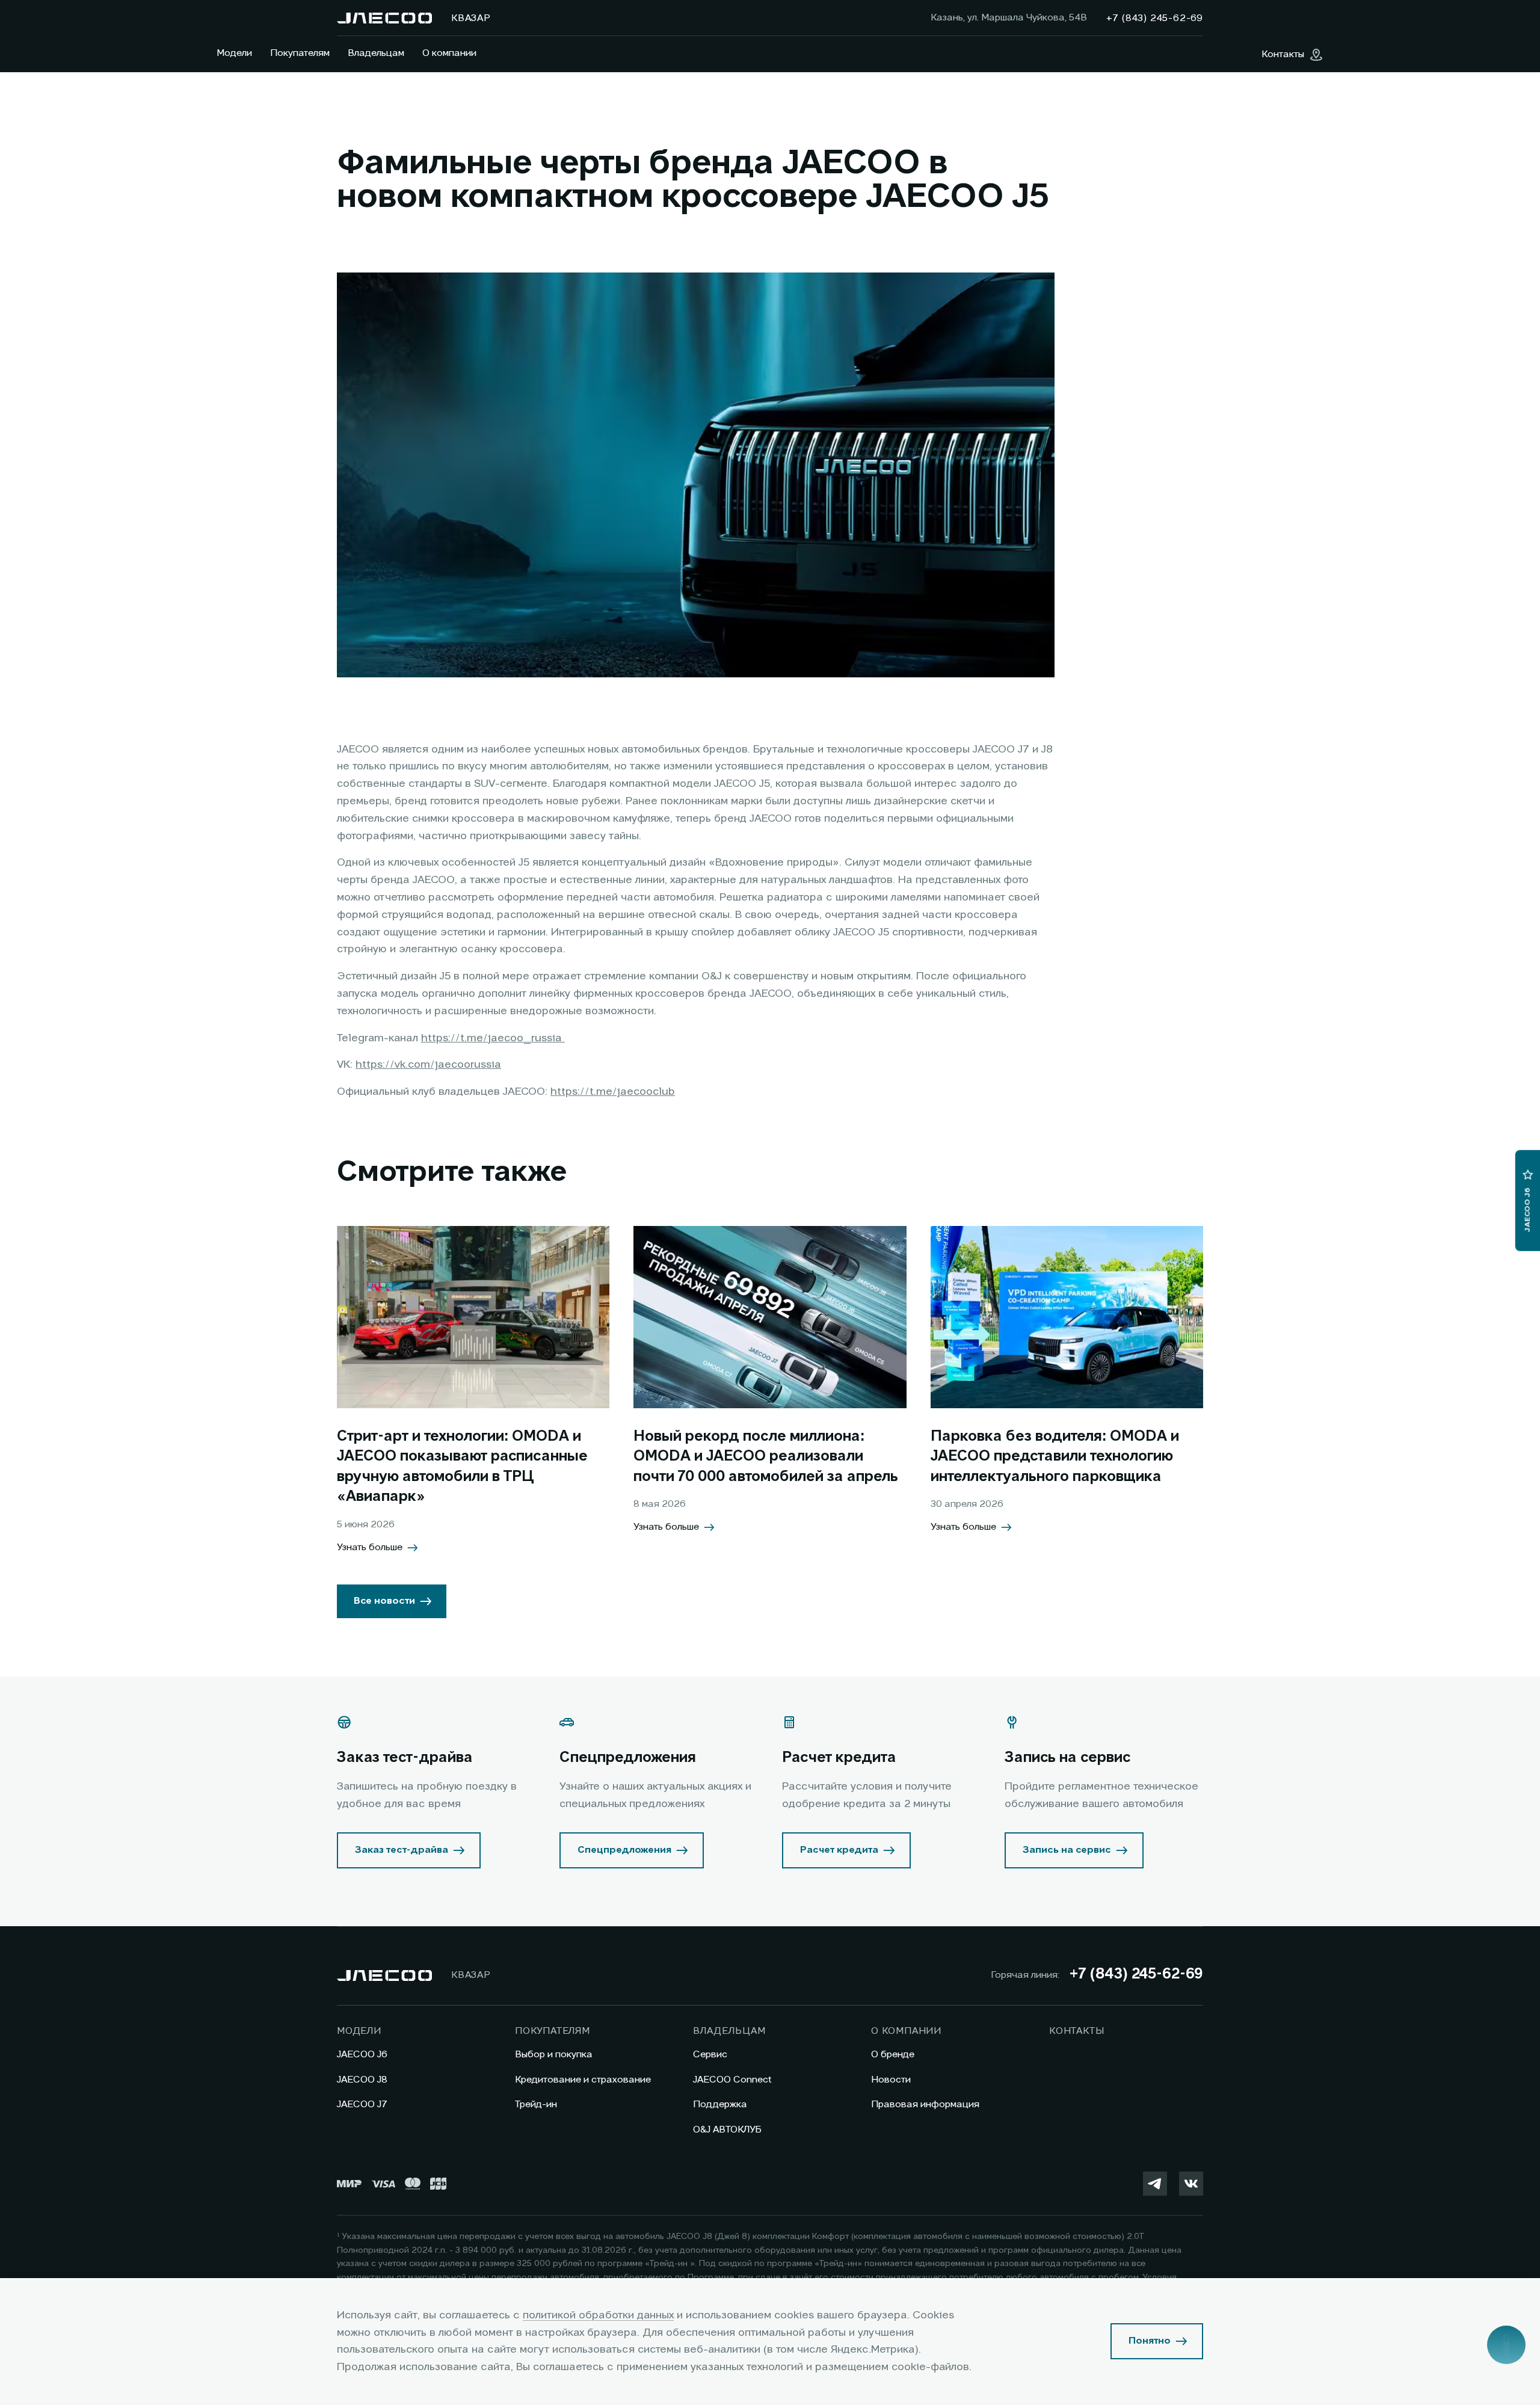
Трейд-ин (536, 2105)
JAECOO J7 (362, 2105)
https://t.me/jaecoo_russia (493, 1038)
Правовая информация (925, 2105)
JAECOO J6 (362, 2055)
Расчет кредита (839, 1850)
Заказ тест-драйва (402, 1850)
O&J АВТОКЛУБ (727, 2130)
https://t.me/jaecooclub (613, 1092)
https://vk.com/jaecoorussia (428, 1065)
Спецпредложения (624, 1850)
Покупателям (300, 54)
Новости (891, 2080)
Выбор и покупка (554, 2055)
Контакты (1076, 2031)
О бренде (893, 2055)
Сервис (710, 2055)
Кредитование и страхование (583, 2080)
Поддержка (720, 2105)
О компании (449, 54)
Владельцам (376, 54)
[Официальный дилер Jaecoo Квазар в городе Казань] (384, 18)
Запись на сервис (1067, 1850)
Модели (234, 54)
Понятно (1150, 2341)
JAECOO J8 (362, 2080)
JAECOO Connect (732, 2080)
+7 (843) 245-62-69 (1136, 1975)
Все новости (384, 1601)
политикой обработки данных (598, 2315)
